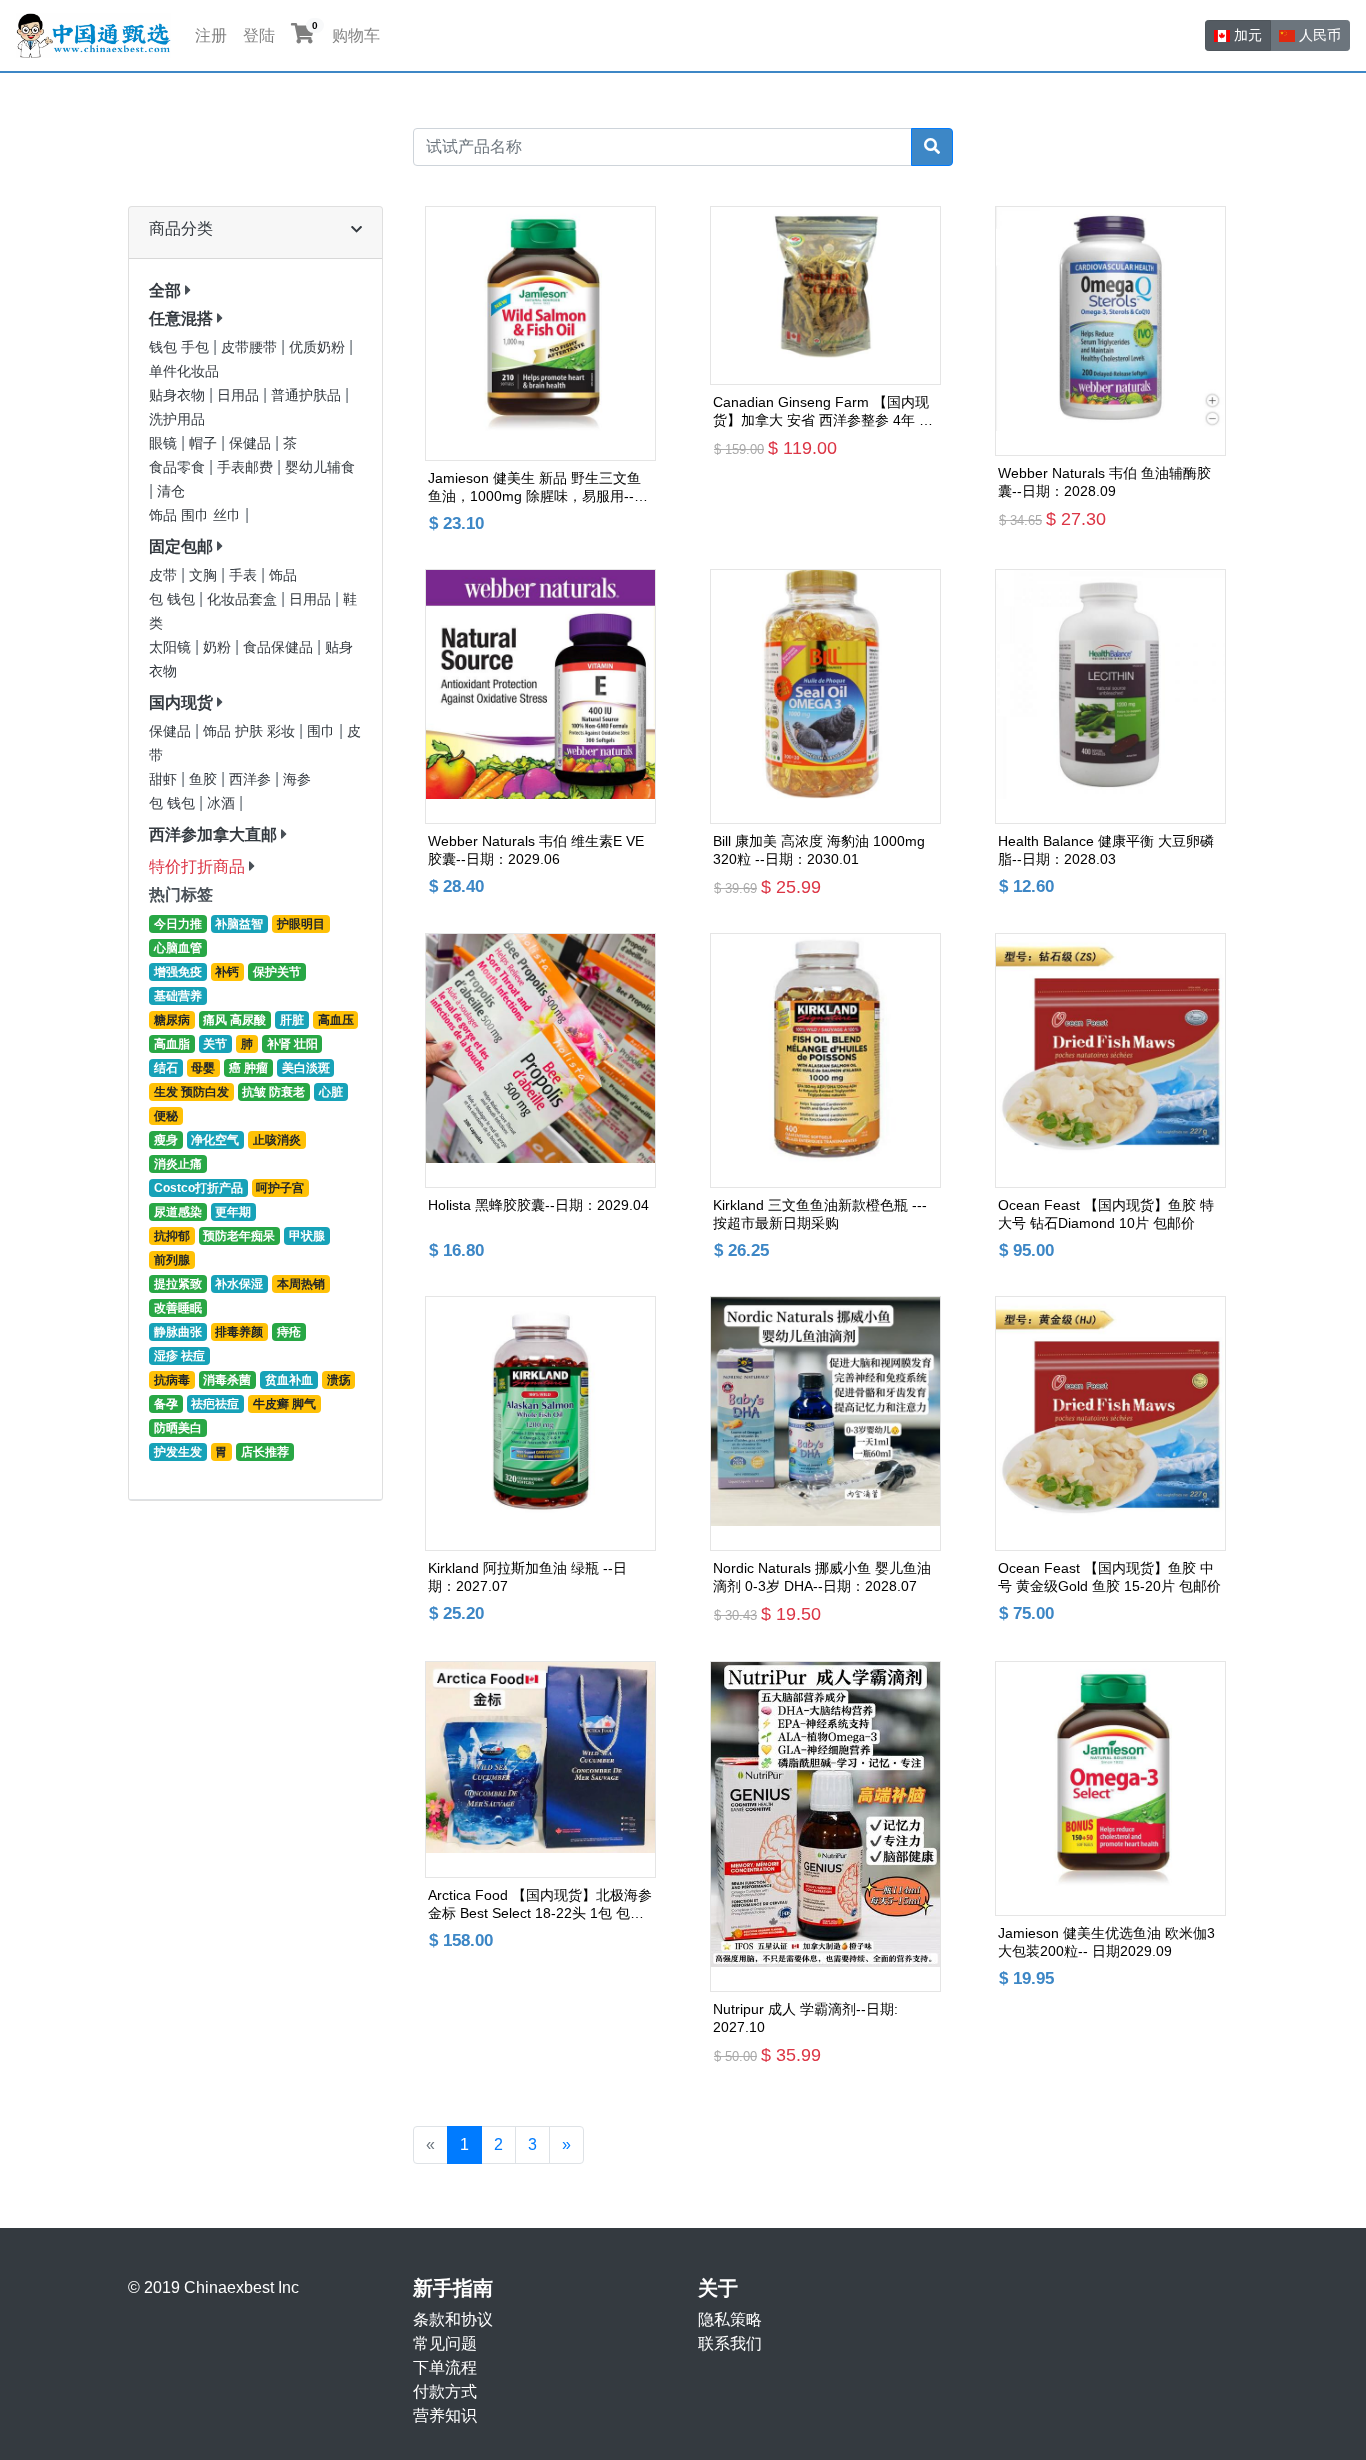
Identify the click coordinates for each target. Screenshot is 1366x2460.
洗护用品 (177, 419)
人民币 (1318, 35)
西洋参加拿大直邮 (213, 834)
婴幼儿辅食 (320, 467)
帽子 (205, 443)
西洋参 (252, 779)
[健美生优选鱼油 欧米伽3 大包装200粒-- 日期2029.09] (1110, 1788)
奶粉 (219, 647)
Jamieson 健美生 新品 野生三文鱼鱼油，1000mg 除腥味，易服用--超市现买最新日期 (538, 487)
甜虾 (165, 779)
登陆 (259, 35)
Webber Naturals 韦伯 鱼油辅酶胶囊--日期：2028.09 (1104, 482)
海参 (297, 779)
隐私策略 (730, 2319)
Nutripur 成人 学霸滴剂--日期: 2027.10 (805, 2018)
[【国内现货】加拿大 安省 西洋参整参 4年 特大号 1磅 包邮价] (825, 295)
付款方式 (445, 2391)
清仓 (171, 491)
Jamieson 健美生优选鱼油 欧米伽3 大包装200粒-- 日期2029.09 (1106, 1942)
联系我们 (730, 2343)
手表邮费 (247, 467)
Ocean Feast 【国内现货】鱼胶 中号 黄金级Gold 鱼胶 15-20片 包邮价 (1109, 1577)
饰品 (283, 575)
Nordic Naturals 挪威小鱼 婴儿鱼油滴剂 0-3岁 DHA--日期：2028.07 (822, 1577)
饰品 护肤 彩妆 (251, 731)
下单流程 (445, 2367)
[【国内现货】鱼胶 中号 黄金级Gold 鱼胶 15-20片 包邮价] (1110, 1423)
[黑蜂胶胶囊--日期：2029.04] (540, 1060)
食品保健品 (280, 647)
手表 (245, 575)
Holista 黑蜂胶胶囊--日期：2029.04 (538, 1205)
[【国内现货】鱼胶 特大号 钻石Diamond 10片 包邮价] (1110, 1060)
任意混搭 (181, 318)
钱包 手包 (181, 347)
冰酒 (223, 803)
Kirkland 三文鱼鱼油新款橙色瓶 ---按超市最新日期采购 (820, 1214)
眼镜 (165, 443)
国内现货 (181, 702)
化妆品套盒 (244, 599)
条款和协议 (453, 2319)
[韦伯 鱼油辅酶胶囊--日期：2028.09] (1110, 331)
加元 (1246, 35)
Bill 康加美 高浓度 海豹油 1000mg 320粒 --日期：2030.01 (819, 850)
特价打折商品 (197, 866)
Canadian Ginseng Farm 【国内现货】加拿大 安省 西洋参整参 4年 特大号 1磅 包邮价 (823, 411)
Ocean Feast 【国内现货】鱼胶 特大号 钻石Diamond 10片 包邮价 (1106, 1214)
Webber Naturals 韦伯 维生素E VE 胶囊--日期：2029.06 (536, 850)
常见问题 (445, 2343)
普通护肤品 (308, 395)
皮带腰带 (251, 347)
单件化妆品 (184, 371)
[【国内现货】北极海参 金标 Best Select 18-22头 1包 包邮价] (540, 1769)
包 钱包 (174, 599)
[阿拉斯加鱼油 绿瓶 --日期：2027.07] (540, 1423)
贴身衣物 (179, 395)
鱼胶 (205, 779)
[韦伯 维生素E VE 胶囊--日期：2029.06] (540, 696)
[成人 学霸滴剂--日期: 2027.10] (825, 1826)
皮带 (165, 575)
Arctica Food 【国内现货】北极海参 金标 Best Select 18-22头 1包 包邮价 (540, 1904)
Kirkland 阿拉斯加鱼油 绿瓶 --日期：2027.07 (527, 1577)
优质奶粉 (319, 347)
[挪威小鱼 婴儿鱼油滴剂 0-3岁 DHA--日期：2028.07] (825, 1423)
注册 (211, 35)
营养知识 (445, 2415)
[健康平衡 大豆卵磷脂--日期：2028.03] (1110, 696)
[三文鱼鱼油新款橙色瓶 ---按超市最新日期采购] (825, 1060)
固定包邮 (181, 546)
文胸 (205, 575)
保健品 (252, 443)
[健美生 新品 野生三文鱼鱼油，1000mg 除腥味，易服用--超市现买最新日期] (540, 333)
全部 (165, 290)
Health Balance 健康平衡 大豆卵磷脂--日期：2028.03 (1106, 850)
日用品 (240, 395)
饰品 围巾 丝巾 (197, 515)
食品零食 (179, 467)
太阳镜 (172, 647)
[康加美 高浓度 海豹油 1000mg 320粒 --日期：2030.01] (825, 696)
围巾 (323, 731)
